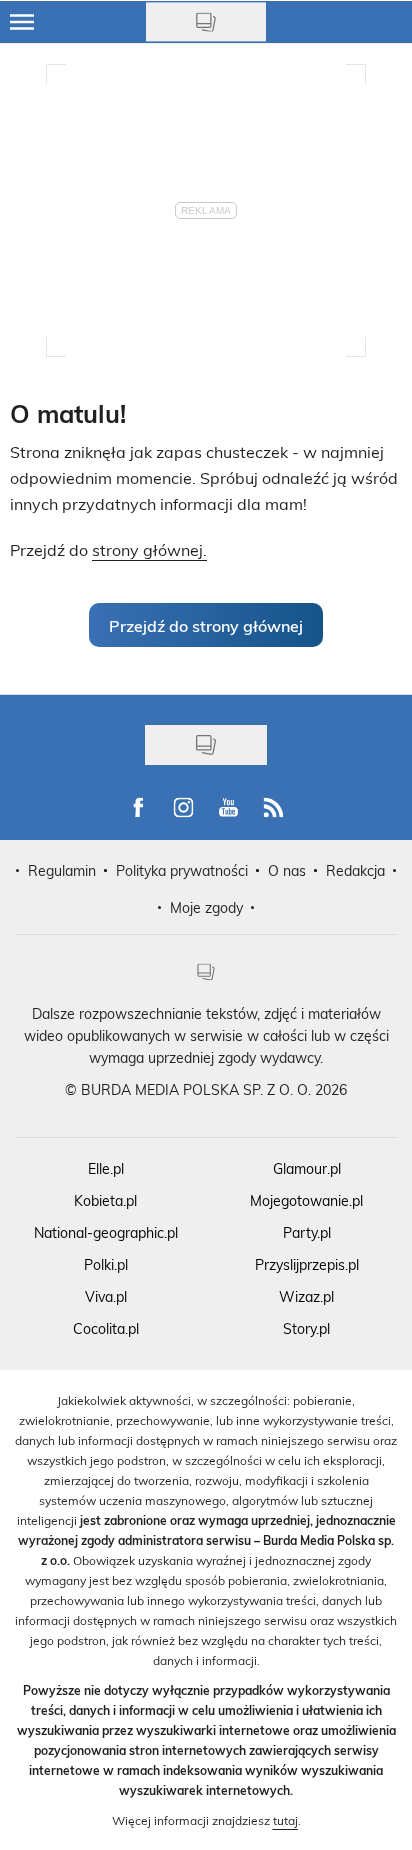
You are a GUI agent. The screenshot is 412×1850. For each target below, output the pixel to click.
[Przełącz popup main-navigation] (22, 22)
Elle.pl (106, 1168)
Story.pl (306, 1328)
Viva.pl (106, 1296)
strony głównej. (149, 549)
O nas (287, 870)
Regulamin (62, 870)
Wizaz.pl (306, 1296)
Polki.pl (106, 1264)
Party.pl (307, 1232)
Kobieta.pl (105, 1200)
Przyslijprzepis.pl (307, 1264)
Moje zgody (206, 907)
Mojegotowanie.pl (306, 1200)
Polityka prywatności (182, 870)
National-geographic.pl (106, 1232)
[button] (206, 625)
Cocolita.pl (106, 1328)
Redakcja (355, 870)
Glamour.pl (307, 1168)
